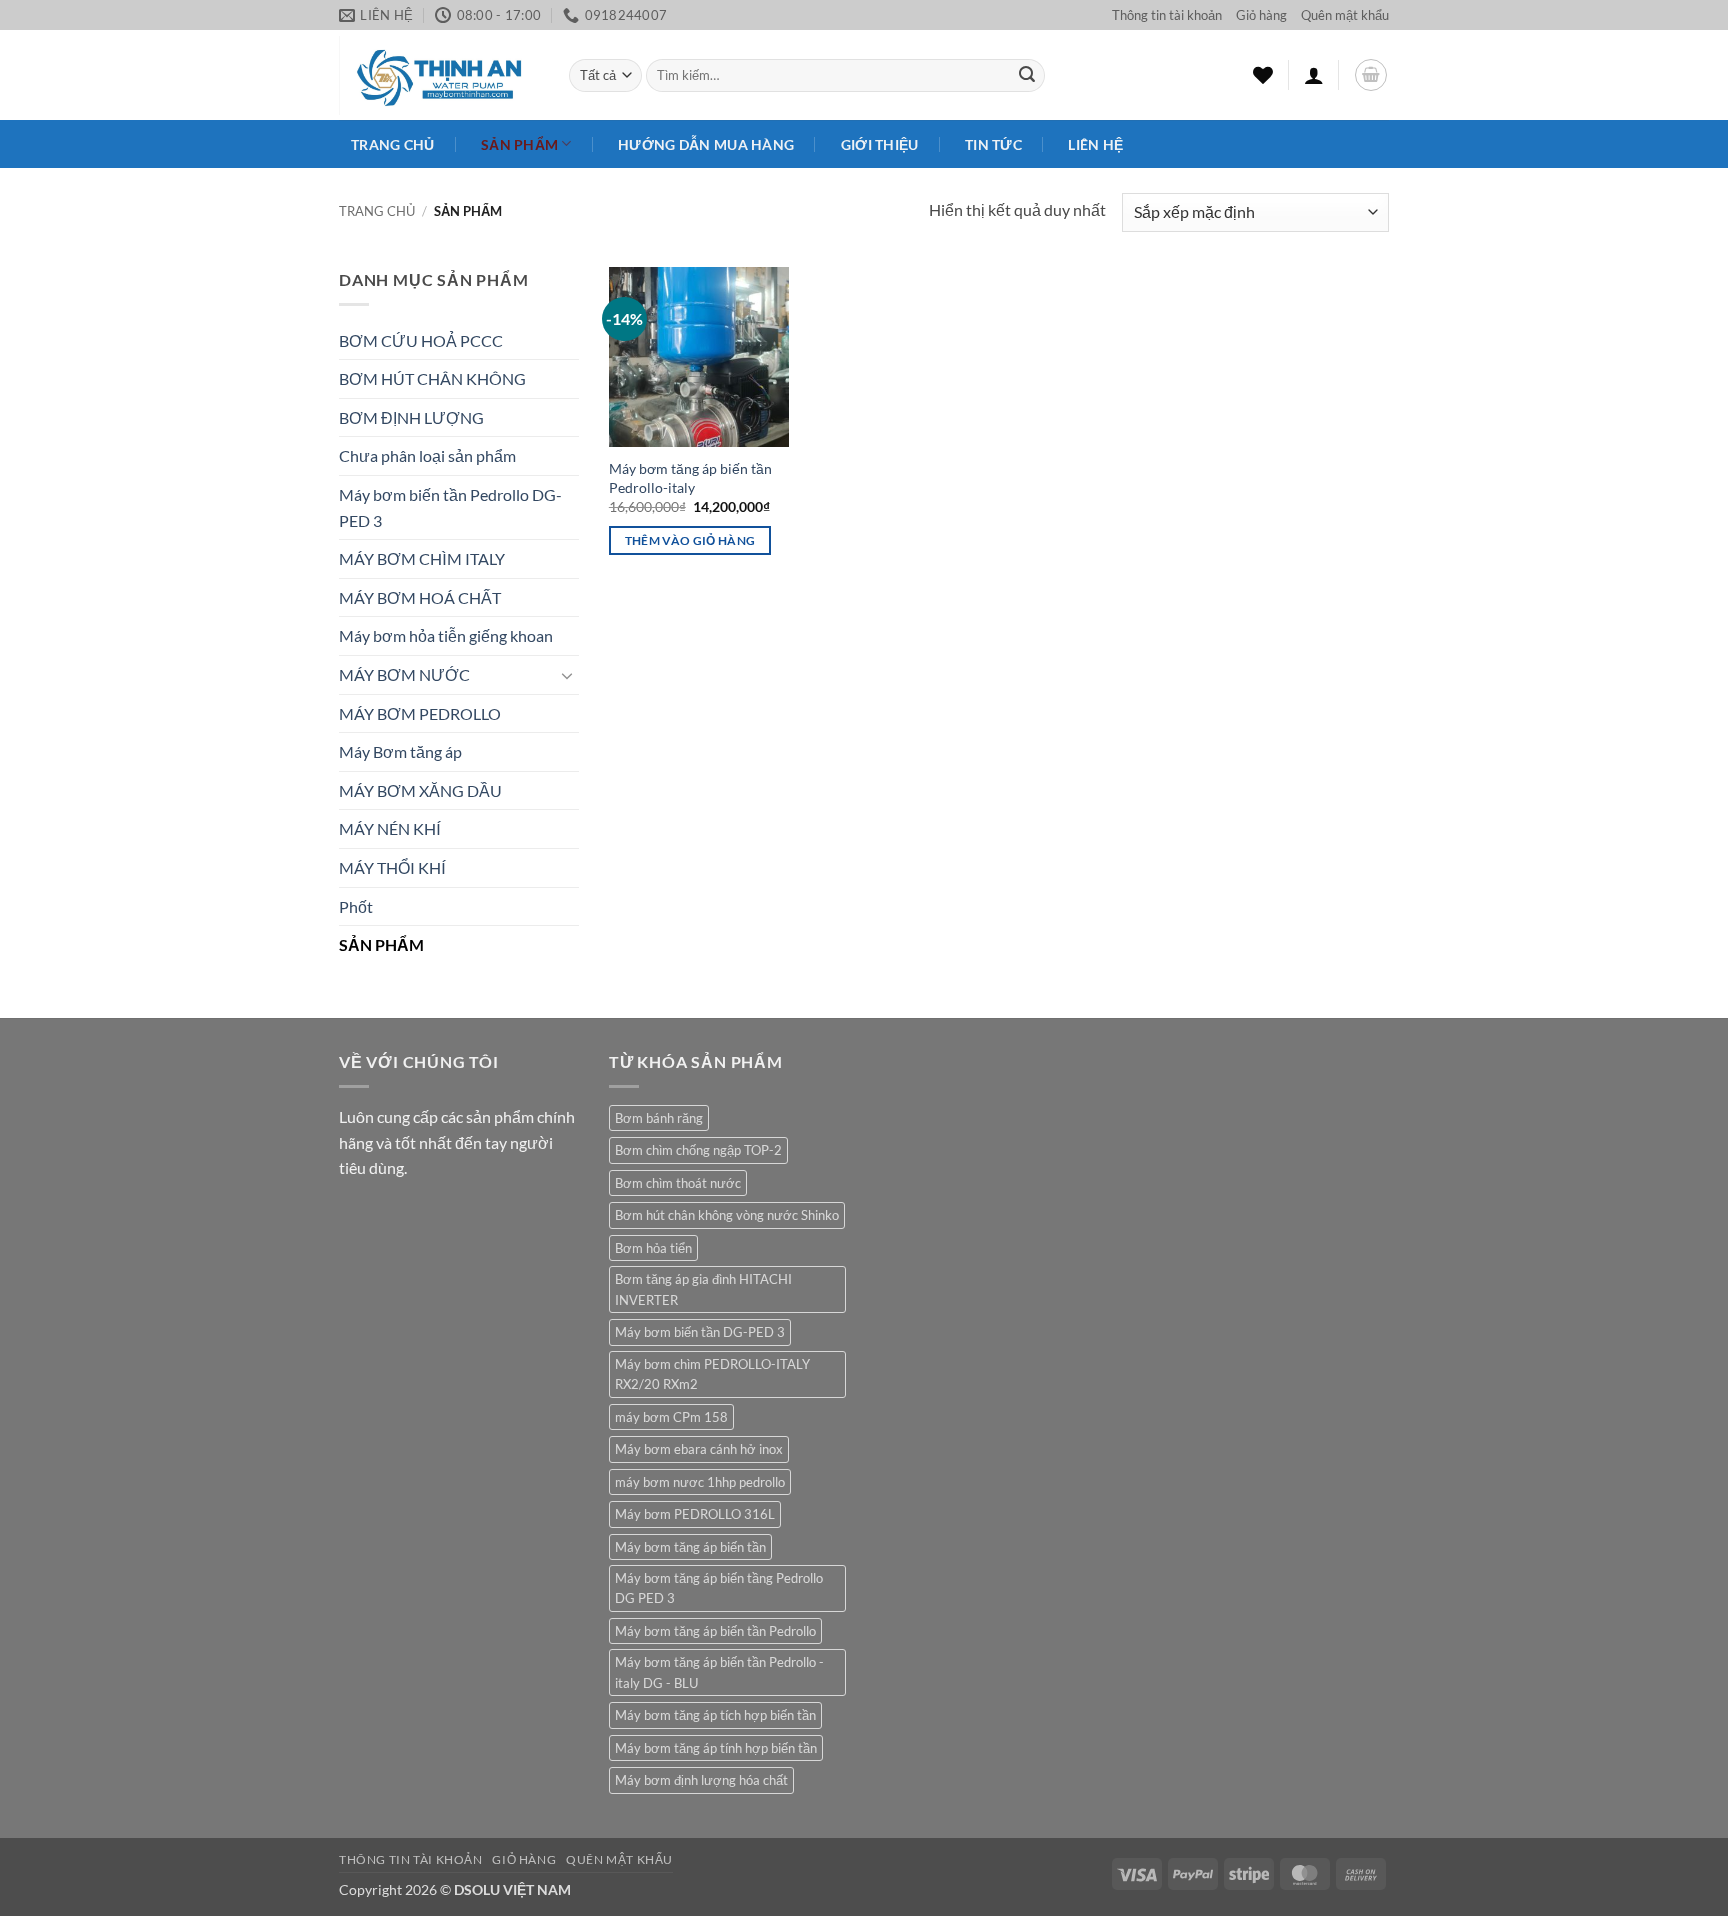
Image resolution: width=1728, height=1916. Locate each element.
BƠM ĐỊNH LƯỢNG (411, 417)
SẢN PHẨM (381, 944)
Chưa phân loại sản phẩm (427, 455)
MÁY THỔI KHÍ (392, 867)
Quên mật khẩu (1345, 15)
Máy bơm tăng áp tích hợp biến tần (715, 1715)
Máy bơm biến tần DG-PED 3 (700, 1332)
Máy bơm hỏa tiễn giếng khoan (446, 635)
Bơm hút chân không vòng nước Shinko (727, 1215)
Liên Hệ (1095, 144)
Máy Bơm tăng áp (400, 751)
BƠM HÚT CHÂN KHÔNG (432, 378)
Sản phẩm (519, 144)
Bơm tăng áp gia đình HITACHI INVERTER (703, 1289)
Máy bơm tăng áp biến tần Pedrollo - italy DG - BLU (719, 1672)
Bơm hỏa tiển (653, 1248)
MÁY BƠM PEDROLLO (420, 713)
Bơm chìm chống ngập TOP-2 (698, 1150)
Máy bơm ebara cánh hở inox (699, 1449)
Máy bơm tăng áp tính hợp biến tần (716, 1748)
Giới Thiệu (880, 144)
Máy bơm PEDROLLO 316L (695, 1514)
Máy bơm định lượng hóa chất (701, 1780)
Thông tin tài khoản (1167, 15)
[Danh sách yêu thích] (1263, 75)
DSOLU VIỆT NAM (512, 1889)
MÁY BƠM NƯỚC (404, 674)
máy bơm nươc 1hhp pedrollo (700, 1482)
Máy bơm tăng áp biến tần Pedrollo (715, 1631)
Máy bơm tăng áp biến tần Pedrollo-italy (690, 478)
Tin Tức (993, 144)
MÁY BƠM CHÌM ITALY (422, 558)
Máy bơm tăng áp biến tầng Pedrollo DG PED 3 (719, 1588)
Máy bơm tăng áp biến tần (690, 1547)
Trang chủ (393, 144)
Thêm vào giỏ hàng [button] (690, 540)
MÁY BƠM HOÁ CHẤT (420, 597)
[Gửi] (1027, 76)
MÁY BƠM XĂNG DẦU (420, 790)
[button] (1314, 75)
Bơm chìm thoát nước (678, 1183)
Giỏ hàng (1261, 15)
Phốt (356, 906)
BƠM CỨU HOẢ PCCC (421, 340)
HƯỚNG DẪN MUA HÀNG (706, 144)
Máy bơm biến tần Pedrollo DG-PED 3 (450, 507)
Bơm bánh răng (659, 1118)
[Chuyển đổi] (567, 675)
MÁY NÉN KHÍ (390, 828)
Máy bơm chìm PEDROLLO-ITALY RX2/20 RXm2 (712, 1374)
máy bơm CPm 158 (671, 1417)
